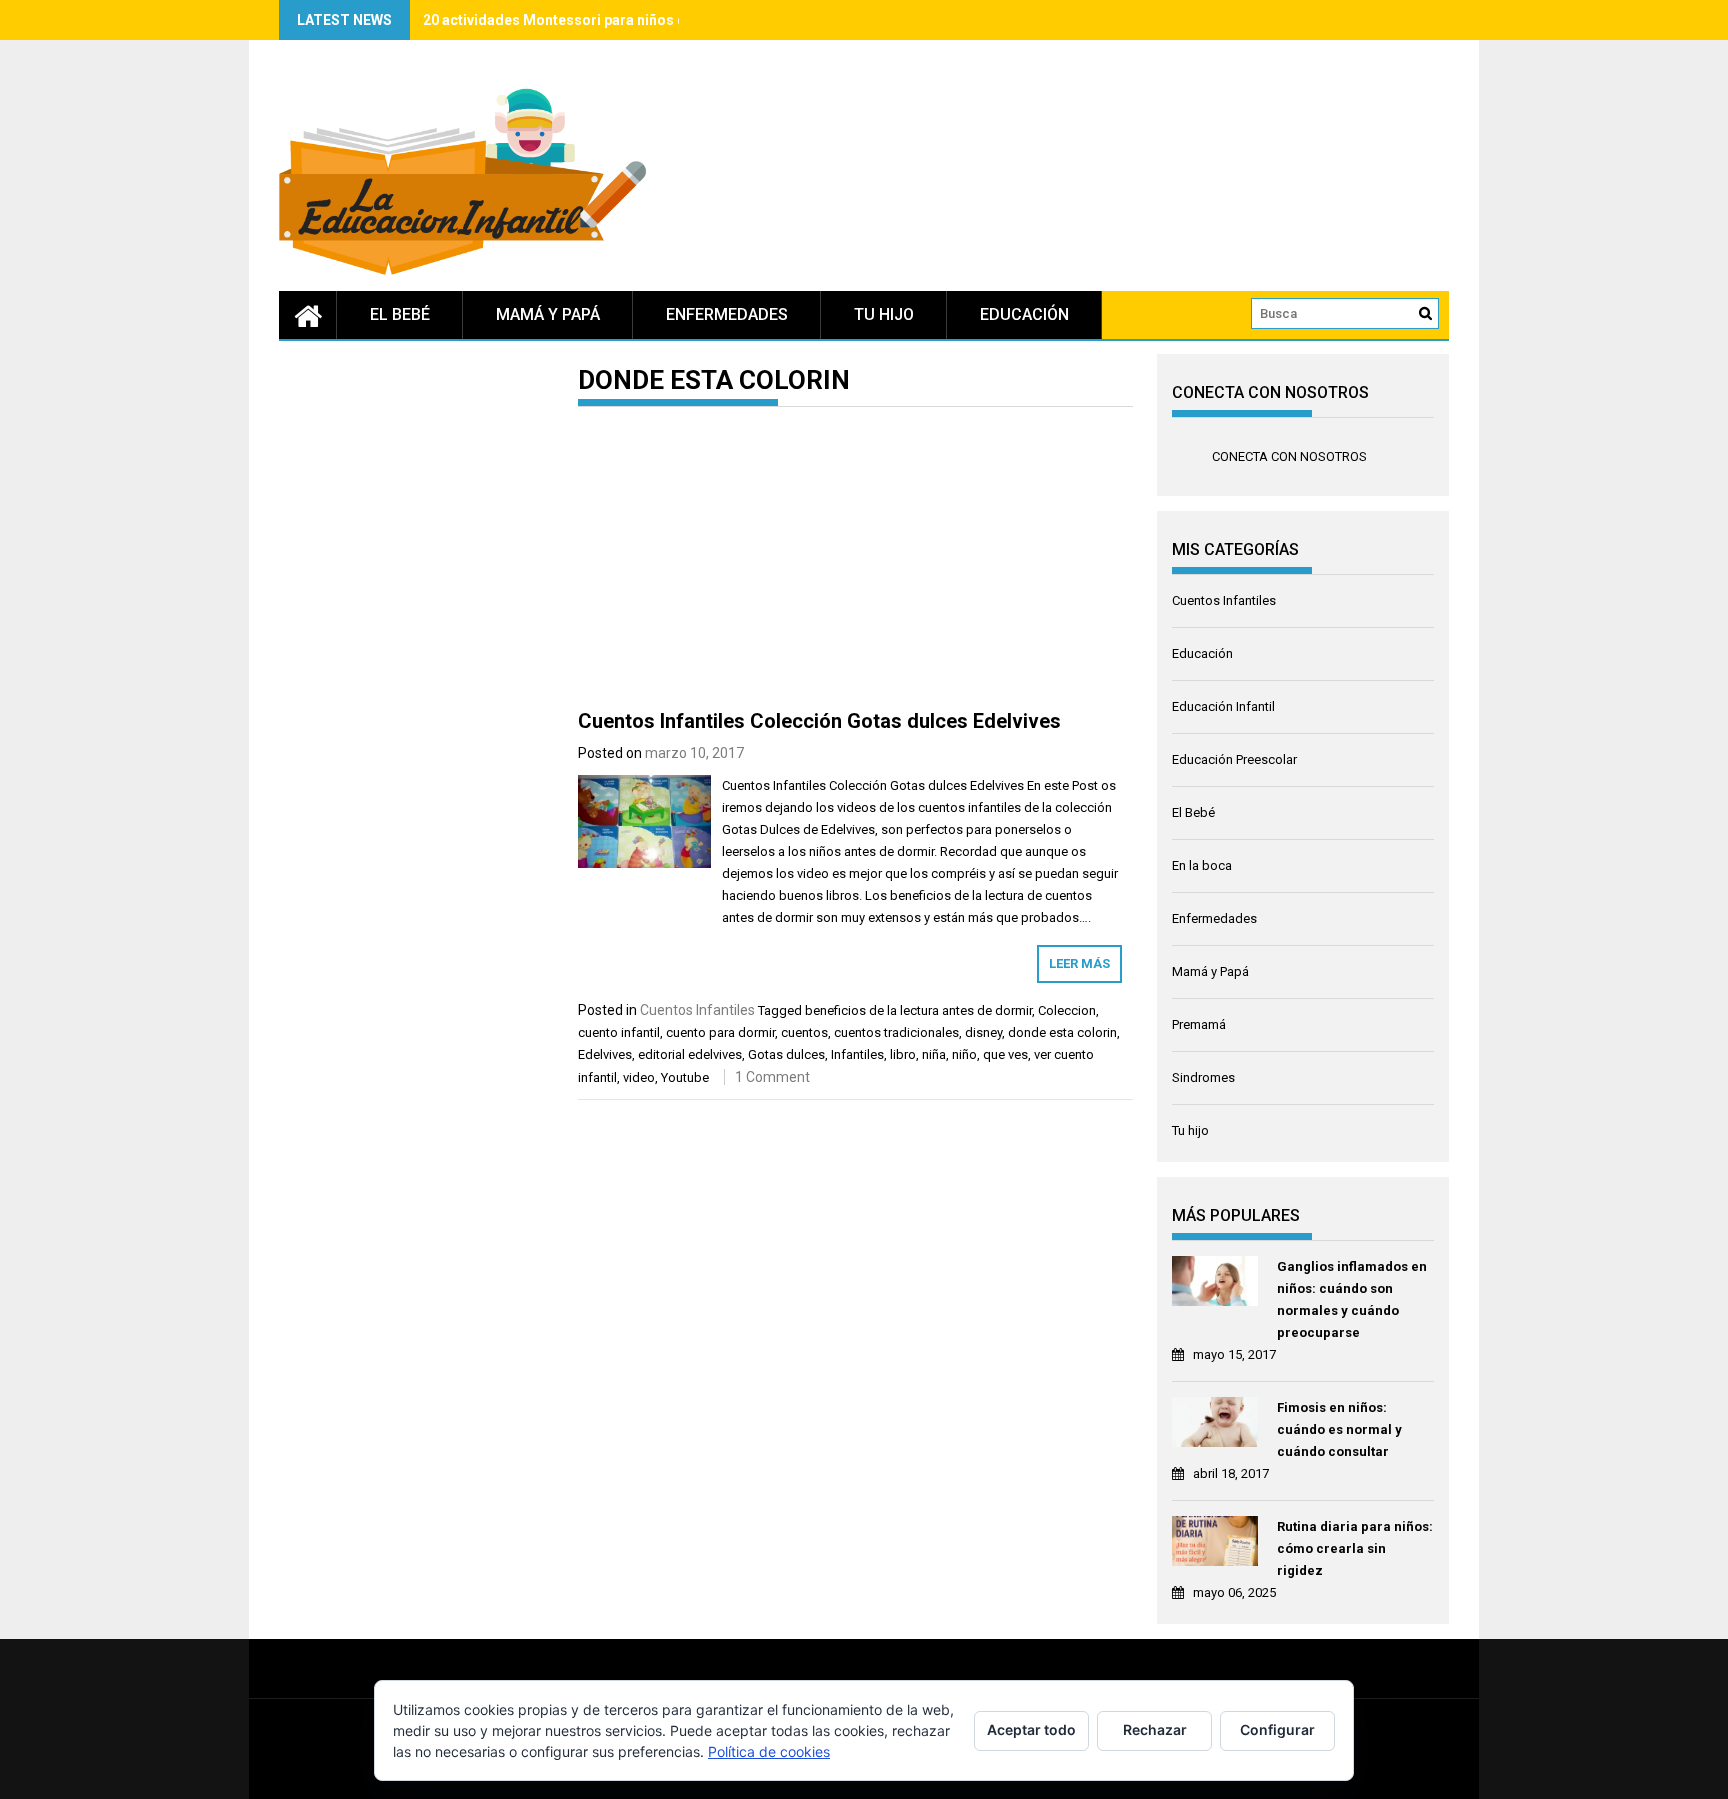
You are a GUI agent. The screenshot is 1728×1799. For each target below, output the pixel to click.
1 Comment (772, 1077)
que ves (1005, 1054)
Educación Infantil (1223, 706)
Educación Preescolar (1234, 759)
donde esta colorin (1062, 1032)
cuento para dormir (720, 1032)
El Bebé (400, 314)
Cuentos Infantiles (697, 1010)
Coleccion (1067, 1010)
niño (964, 1054)
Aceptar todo (1031, 1729)
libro (903, 1054)
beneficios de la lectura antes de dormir (918, 1010)
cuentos (804, 1032)
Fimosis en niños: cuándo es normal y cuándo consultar (1339, 1429)
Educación (1024, 314)
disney (983, 1032)
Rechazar (1155, 1729)
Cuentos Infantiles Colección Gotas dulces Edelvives (819, 721)
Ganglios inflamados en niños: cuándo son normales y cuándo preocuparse (1352, 1299)
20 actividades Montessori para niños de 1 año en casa (605, 20)
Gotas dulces (786, 1054)
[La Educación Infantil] (308, 315)
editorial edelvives (690, 1054)
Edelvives (605, 1054)
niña (934, 1054)
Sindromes (1203, 1077)
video (639, 1077)
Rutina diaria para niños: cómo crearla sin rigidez (1355, 1548)
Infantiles (857, 1054)
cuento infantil (619, 1032)
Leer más (1079, 963)
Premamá (1199, 1024)
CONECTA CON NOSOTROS (1270, 392)
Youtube (685, 1077)
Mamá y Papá (548, 314)
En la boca (1202, 865)
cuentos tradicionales (896, 1032)
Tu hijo (884, 314)
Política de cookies (769, 1751)
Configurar (1277, 1729)
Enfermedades (727, 314)
